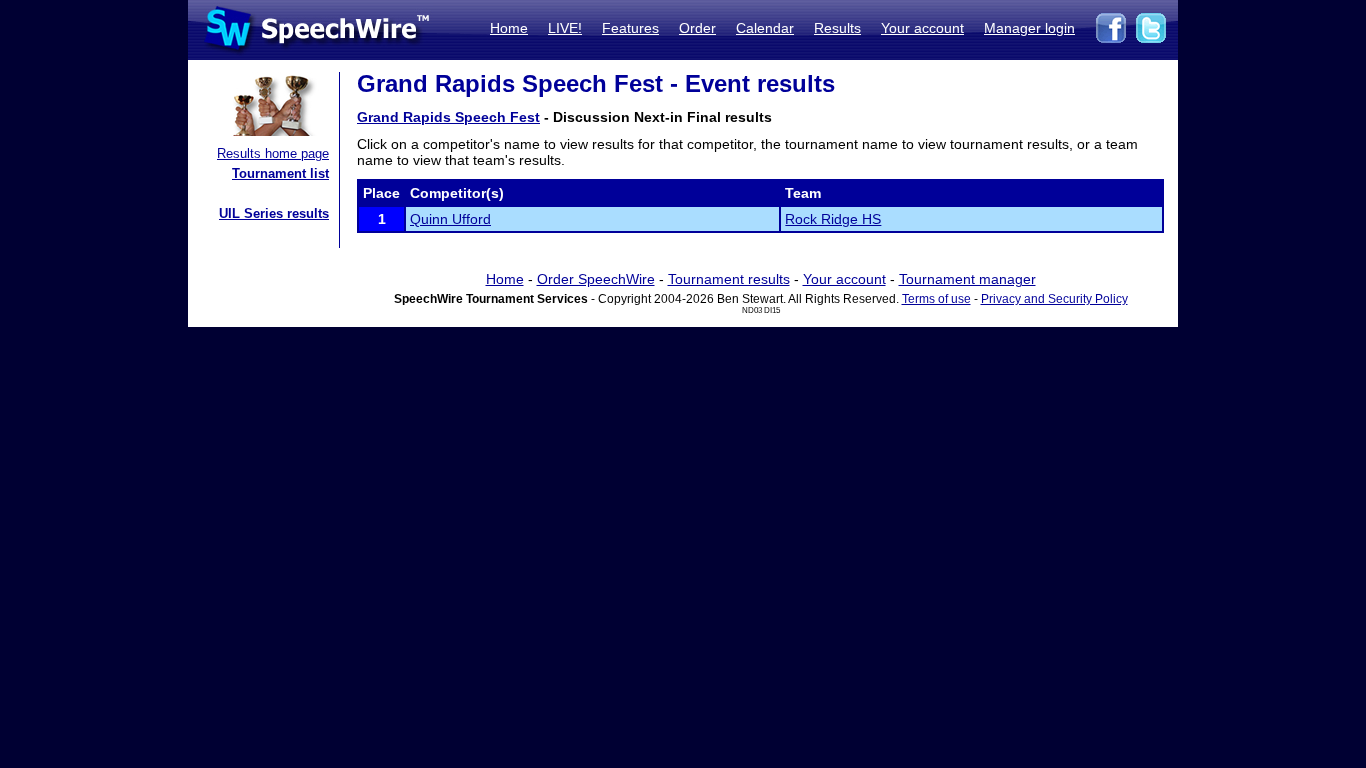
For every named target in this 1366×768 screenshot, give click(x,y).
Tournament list (280, 173)
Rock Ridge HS (833, 219)
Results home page (273, 153)
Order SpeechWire (596, 279)
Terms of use (936, 299)
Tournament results (729, 279)
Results (837, 28)
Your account (922, 28)
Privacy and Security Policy (1054, 299)
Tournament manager (967, 279)
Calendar (765, 28)
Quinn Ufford (450, 219)
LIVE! (565, 28)
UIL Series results (274, 213)
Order (697, 28)
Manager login (1029, 28)
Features (630, 28)
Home (509, 28)
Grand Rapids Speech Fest (448, 117)
